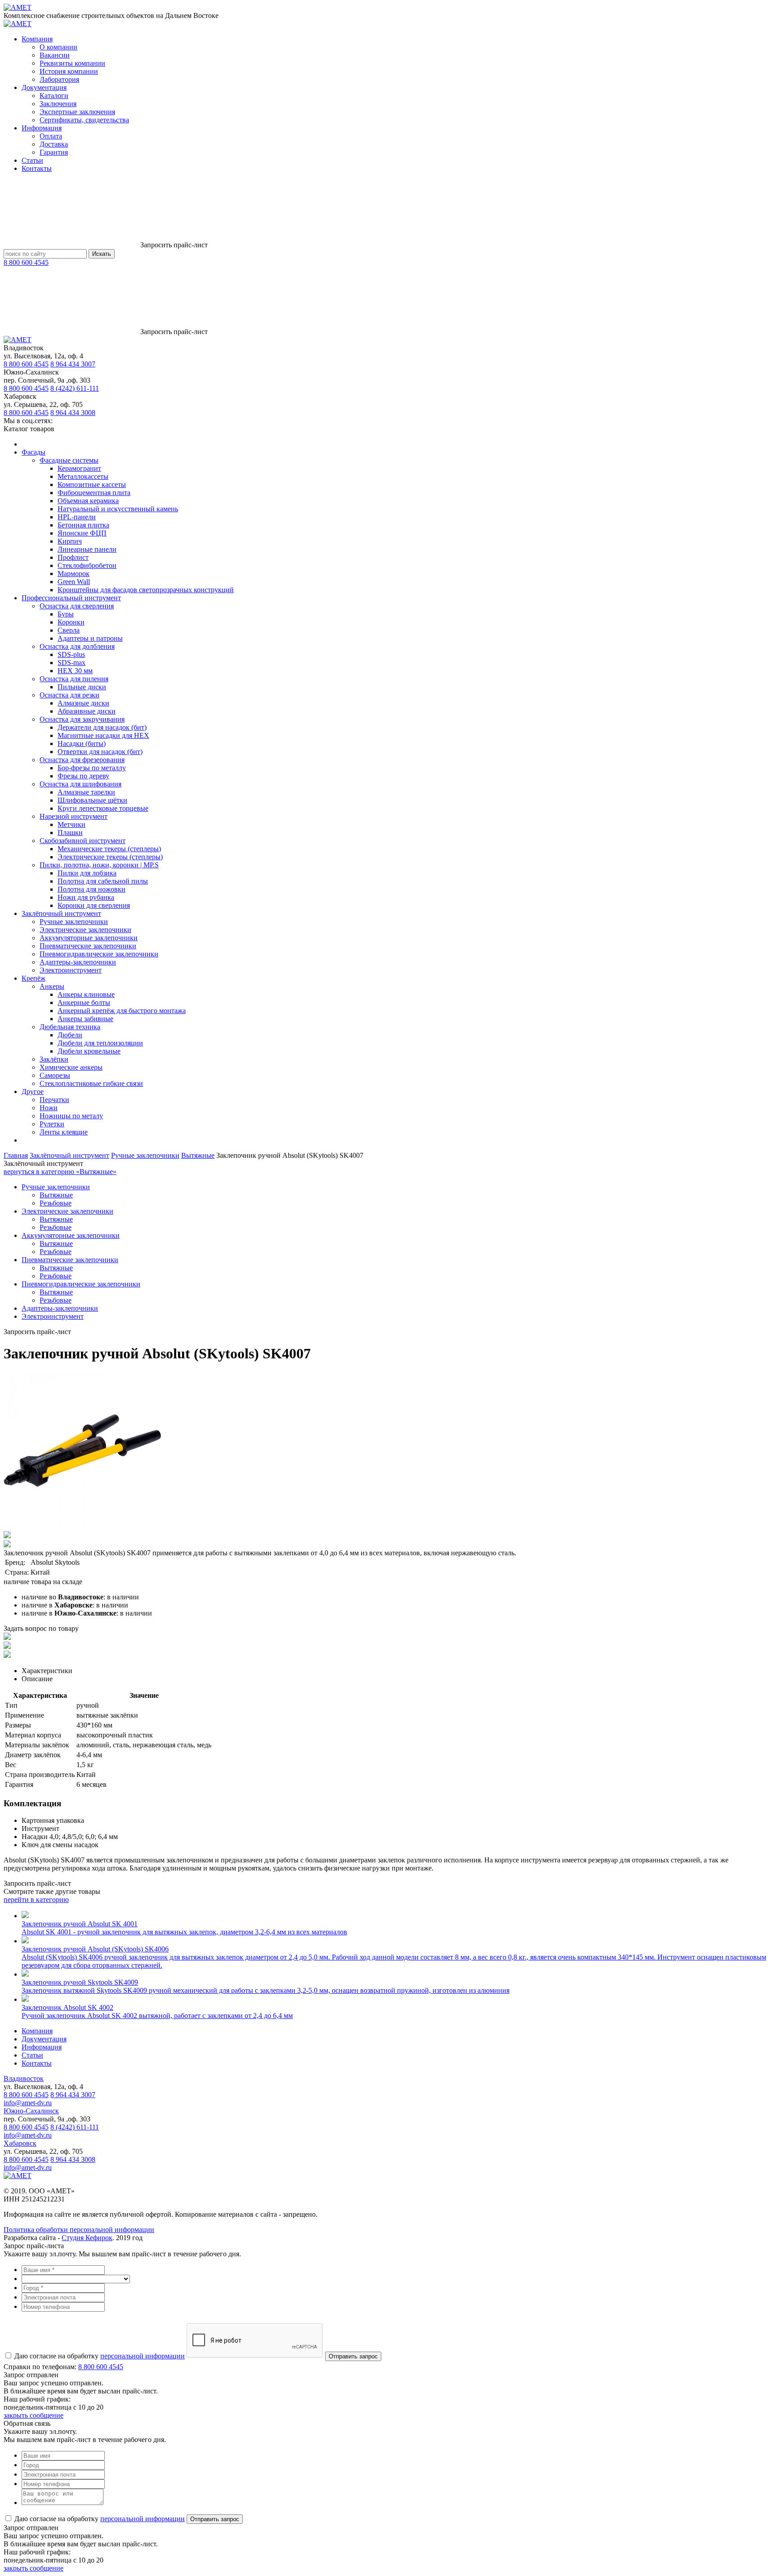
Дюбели (70, 1035)
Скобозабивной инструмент (83, 841)
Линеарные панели (87, 549)
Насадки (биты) (82, 743)
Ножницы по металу (71, 1116)
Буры (66, 614)
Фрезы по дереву (83, 776)
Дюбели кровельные (89, 1051)
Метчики (71, 824)
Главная (16, 1155)
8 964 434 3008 (73, 413)
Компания (37, 39)
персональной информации (143, 2356)
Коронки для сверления (94, 905)
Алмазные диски (83, 703)
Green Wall (74, 582)
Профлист (73, 557)
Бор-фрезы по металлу (92, 768)
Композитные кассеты (92, 484)
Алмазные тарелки (86, 792)
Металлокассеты (83, 476)
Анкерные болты (84, 1002)
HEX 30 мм (75, 671)
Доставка (54, 144)
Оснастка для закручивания (82, 719)
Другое (33, 1092)
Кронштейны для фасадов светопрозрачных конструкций (146, 590)
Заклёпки (54, 1059)
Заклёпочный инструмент (61, 913)
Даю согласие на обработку (99, 2356)
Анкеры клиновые (86, 994)
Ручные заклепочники (74, 922)
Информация (42, 128)
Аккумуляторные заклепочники (89, 938)
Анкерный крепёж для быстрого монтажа (122, 1011)
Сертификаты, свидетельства (84, 120)
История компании (69, 71)
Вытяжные (198, 1155)
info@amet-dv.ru (28, 2103)
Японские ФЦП (82, 533)
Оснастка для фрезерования (82, 760)
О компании (58, 47)
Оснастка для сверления (77, 606)
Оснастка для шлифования (80, 784)
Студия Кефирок (87, 2238)
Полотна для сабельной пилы (103, 881)
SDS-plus (71, 654)
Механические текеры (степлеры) (109, 849)
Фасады (33, 452)
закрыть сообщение (33, 2415)
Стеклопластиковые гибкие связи (91, 1083)
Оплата (51, 136)
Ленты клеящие (64, 1132)
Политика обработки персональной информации (79, 2230)
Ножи (49, 1108)
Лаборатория (59, 79)
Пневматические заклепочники (88, 946)
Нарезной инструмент (74, 816)
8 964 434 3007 (73, 364)
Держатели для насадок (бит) (102, 727)
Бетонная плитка (83, 525)
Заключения (58, 104)
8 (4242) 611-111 (75, 388)
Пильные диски (82, 687)
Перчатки (54, 1100)
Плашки (70, 833)
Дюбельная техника (70, 1027)
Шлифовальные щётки (92, 800)
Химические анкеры (71, 1067)
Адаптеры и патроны (90, 638)
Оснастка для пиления (74, 679)
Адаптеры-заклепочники (78, 962)
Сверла (69, 630)
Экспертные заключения (77, 112)
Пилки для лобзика (87, 873)
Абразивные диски (87, 711)
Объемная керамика (88, 501)
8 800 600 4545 (26, 262)
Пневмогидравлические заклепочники (99, 954)
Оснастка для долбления (77, 646)
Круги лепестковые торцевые (103, 808)
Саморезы (55, 1075)
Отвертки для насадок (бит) (100, 752)
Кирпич (70, 541)
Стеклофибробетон (87, 565)
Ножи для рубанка (86, 897)
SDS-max (71, 663)
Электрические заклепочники (85, 930)
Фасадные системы (69, 460)
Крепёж (33, 978)
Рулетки (52, 1124)
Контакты (37, 168)
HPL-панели (77, 517)
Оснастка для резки (69, 695)
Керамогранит (79, 468)
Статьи (32, 160)
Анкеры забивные (85, 1019)
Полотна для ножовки (92, 889)
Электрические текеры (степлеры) (110, 857)
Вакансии (55, 55)
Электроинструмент (71, 970)
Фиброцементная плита (94, 493)
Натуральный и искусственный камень (118, 509)
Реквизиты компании (72, 63)
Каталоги (54, 96)
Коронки (71, 622)
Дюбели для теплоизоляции (100, 1043)
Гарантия (54, 152)
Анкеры (52, 986)
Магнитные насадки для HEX (103, 735)
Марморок (74, 574)
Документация (44, 87)
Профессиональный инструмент (71, 598)
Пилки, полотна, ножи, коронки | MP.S (99, 865)
